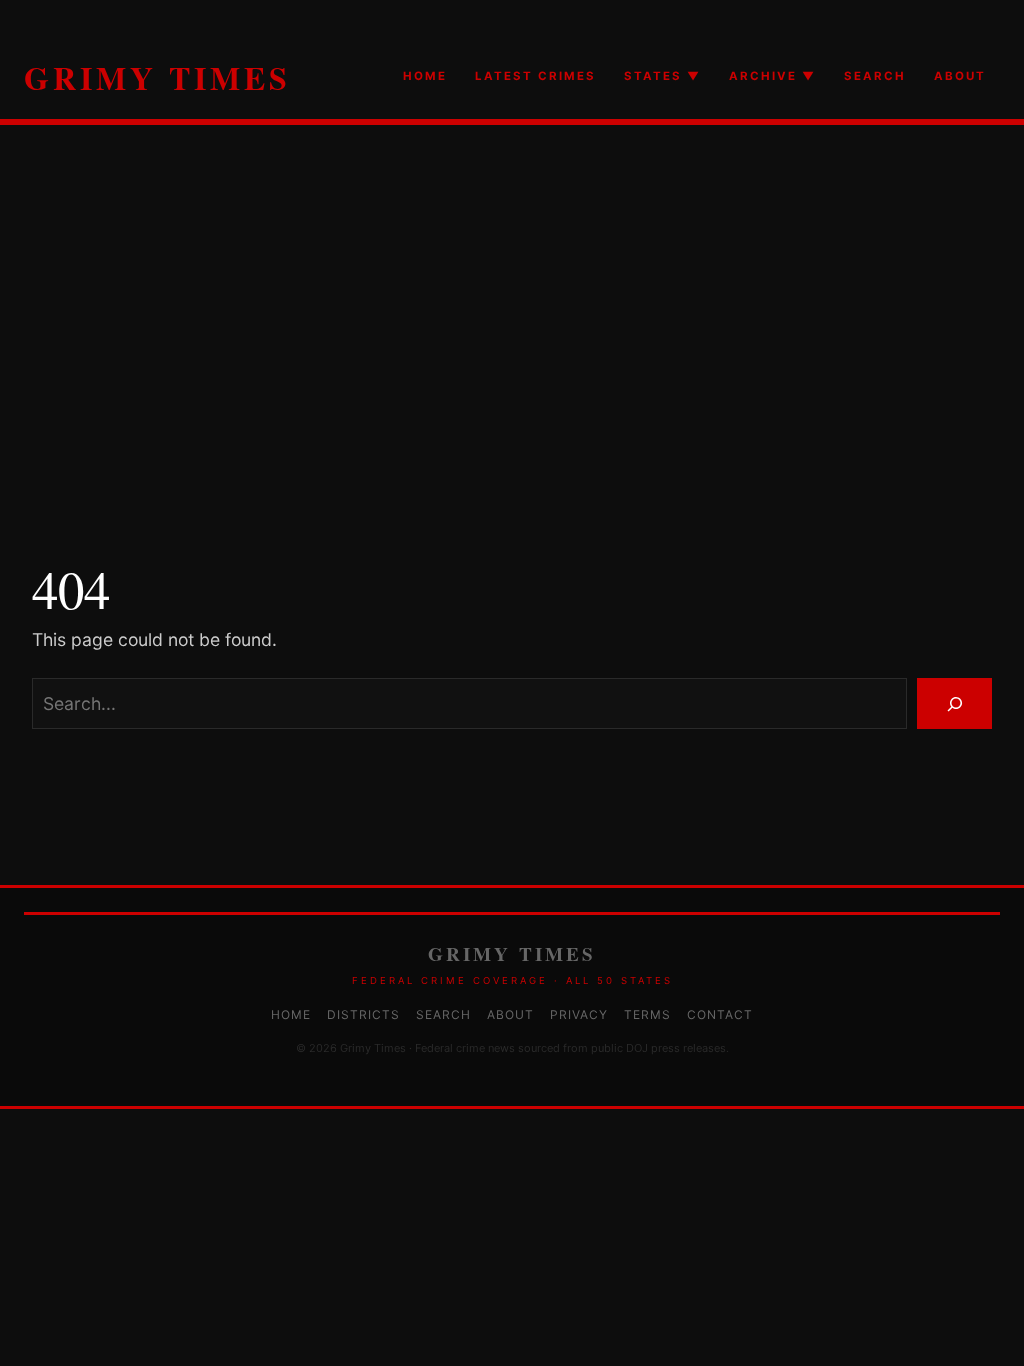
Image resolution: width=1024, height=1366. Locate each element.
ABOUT (960, 76)
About (510, 1014)
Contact (720, 1014)
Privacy (579, 1014)
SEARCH (875, 76)
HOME (425, 76)
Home (291, 1014)
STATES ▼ (662, 76)
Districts (363, 1014)
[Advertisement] (512, 337)
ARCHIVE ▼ (772, 76)
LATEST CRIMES (535, 76)
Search (443, 1014)
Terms (647, 1014)
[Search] (954, 703)
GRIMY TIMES (157, 77)
